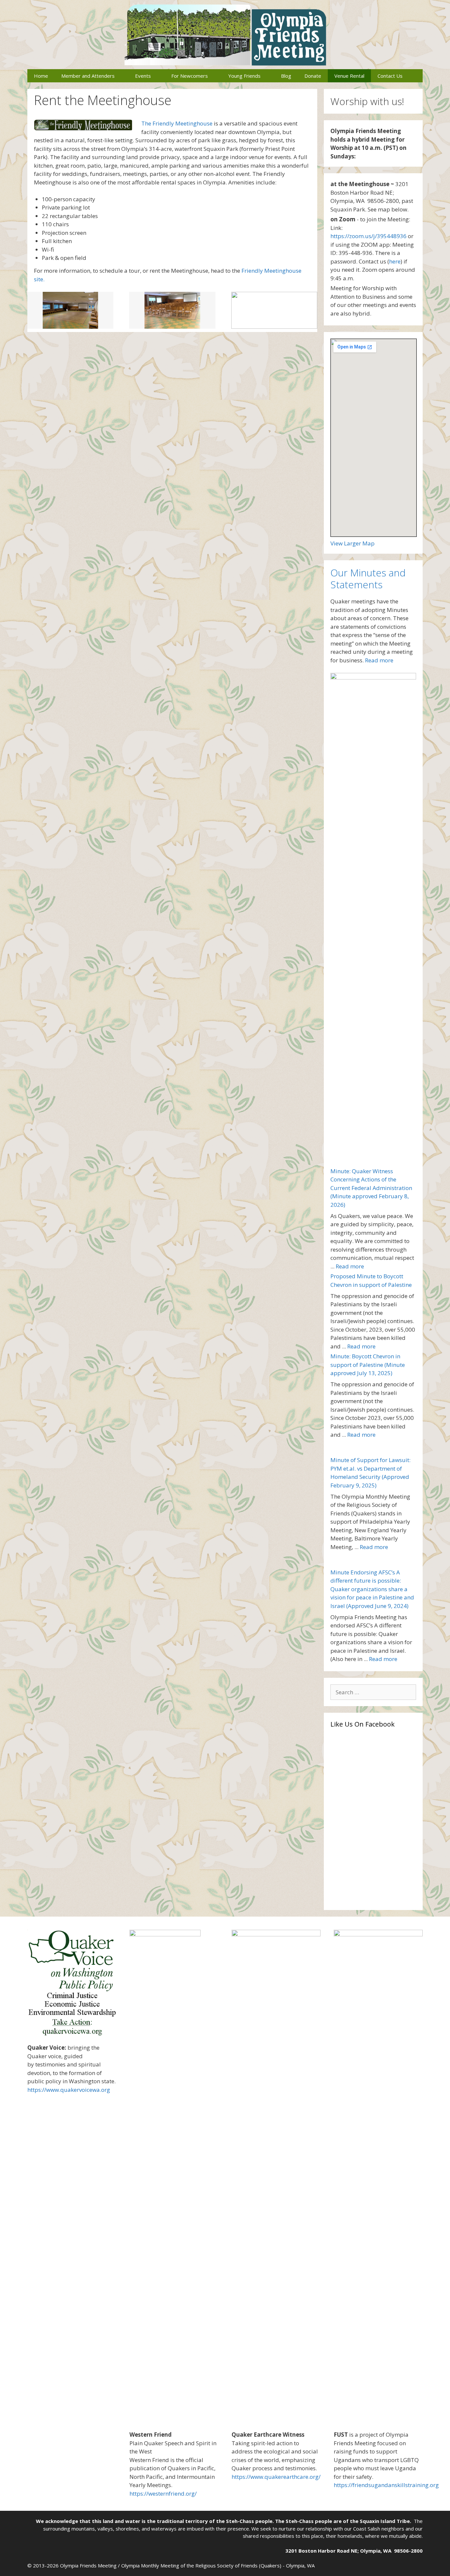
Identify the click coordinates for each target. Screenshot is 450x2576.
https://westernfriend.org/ (163, 2493)
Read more (379, 660)
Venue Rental (349, 76)
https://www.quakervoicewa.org (69, 2090)
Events (143, 76)
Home (41, 76)
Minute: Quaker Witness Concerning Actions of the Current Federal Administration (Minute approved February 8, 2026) (371, 1188)
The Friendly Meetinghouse (177, 123)
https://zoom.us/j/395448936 (368, 236)
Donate (313, 76)
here (395, 261)
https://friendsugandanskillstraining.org (386, 2485)
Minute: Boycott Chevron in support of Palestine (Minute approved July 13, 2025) (368, 1365)
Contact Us (390, 76)
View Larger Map (352, 543)
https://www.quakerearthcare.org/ (276, 2477)
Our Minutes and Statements (368, 579)
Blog (286, 76)
